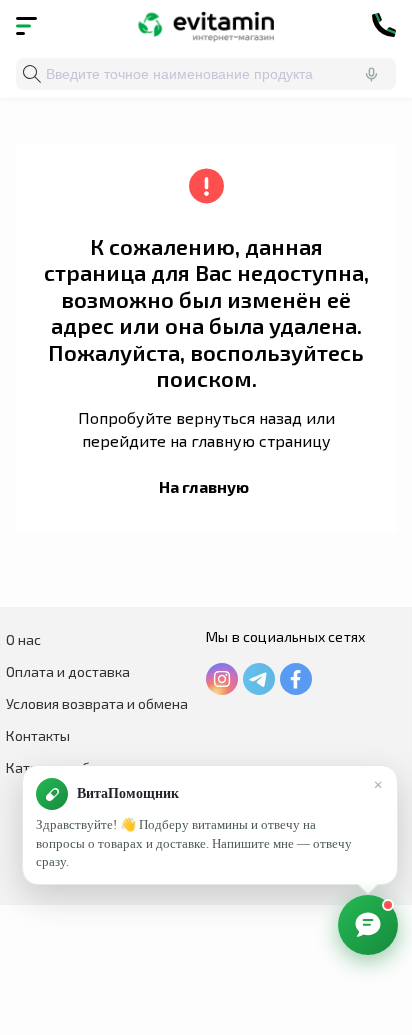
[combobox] (206, 74)
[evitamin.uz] (206, 25)
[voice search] (371, 74)
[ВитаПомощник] (368, 925)
